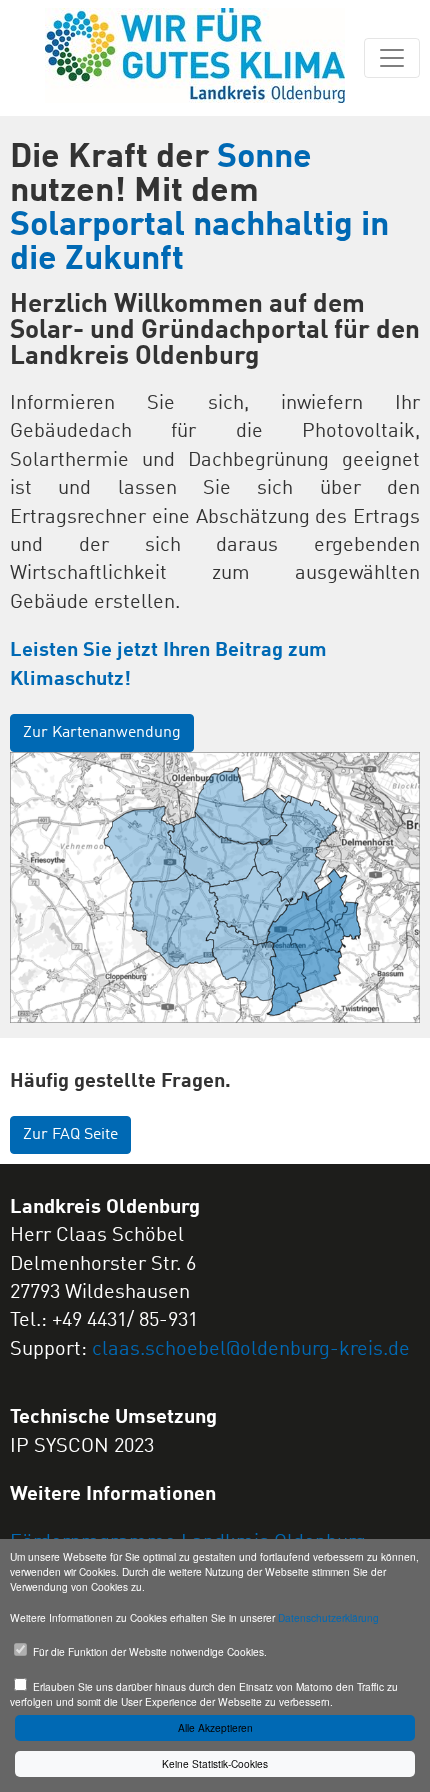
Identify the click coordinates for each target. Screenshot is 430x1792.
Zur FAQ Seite (70, 1135)
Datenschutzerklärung (328, 1617)
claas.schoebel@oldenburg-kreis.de (251, 1350)
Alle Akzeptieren (215, 1727)
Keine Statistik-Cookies (215, 1763)
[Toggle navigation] (392, 58)
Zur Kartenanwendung (102, 733)
